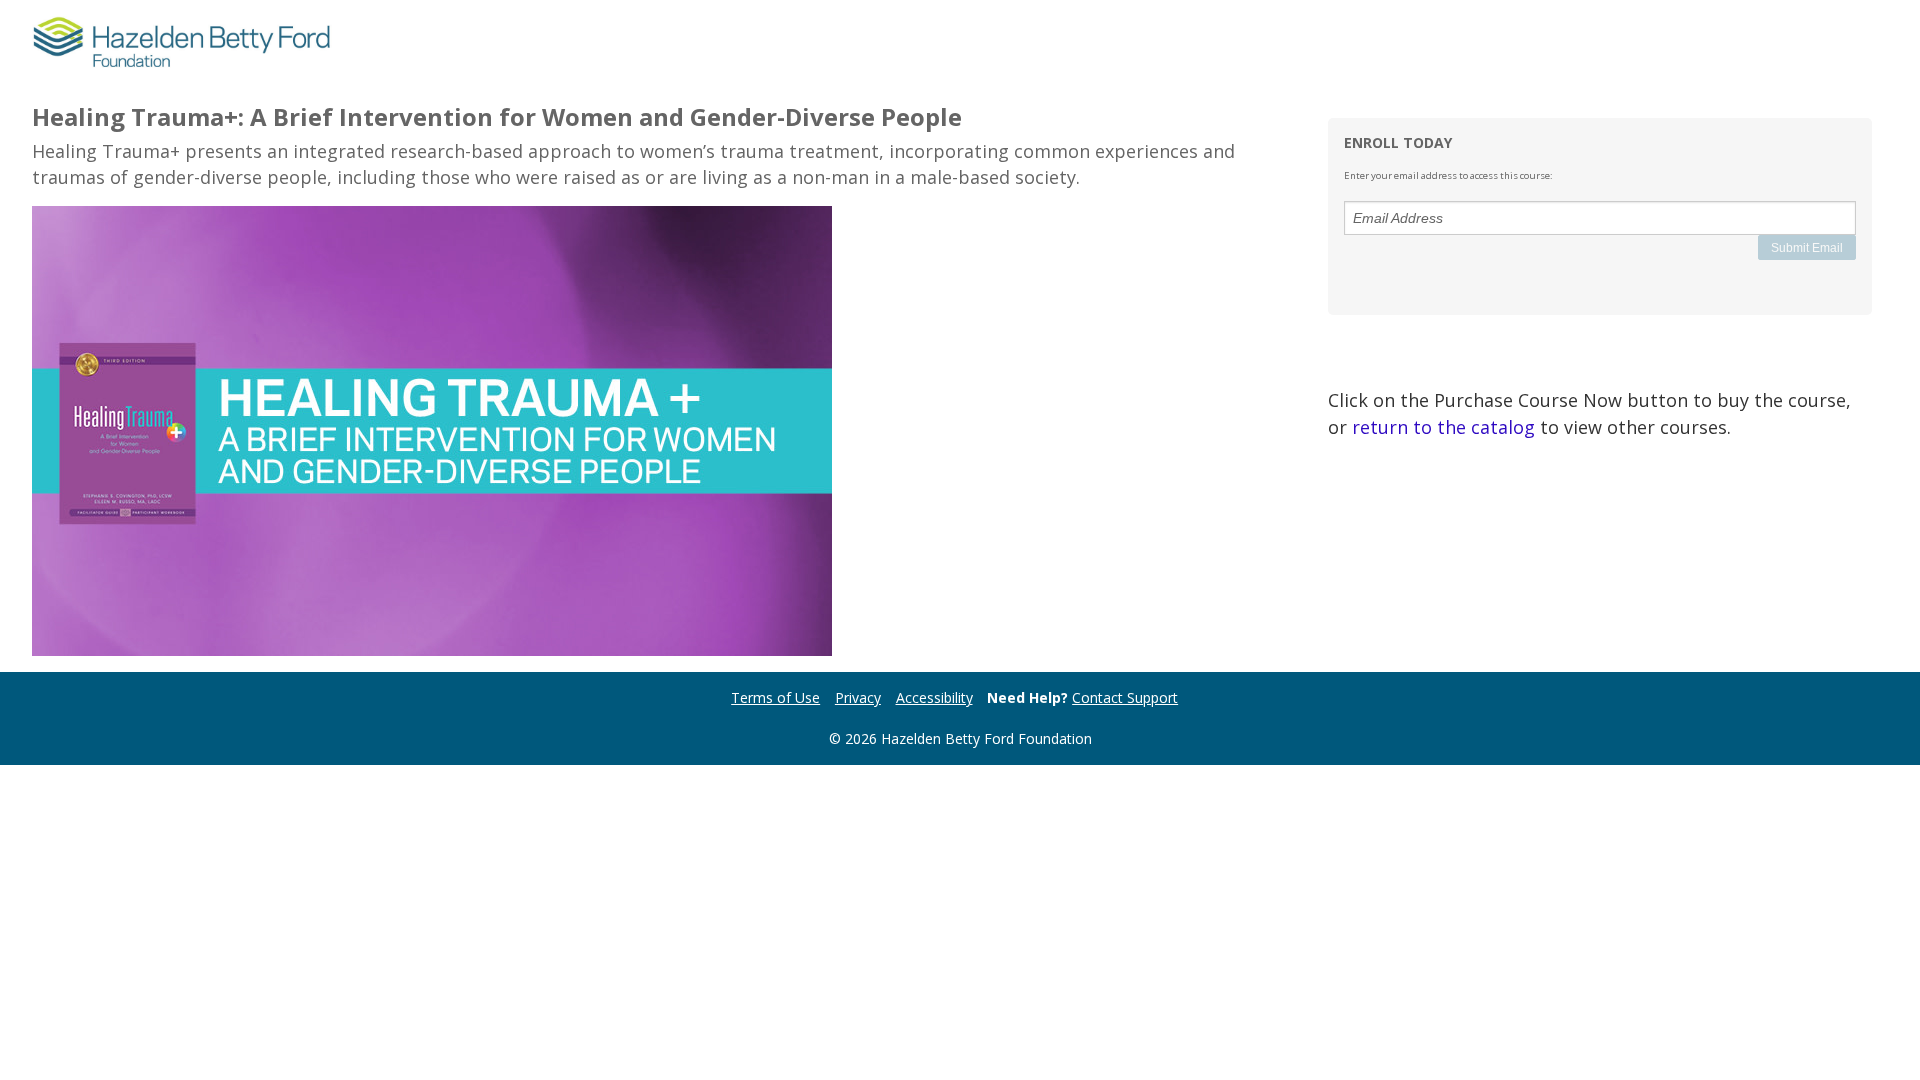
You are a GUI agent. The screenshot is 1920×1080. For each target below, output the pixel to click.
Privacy (858, 697)
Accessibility (934, 697)
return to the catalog (1443, 427)
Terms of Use (775, 697)
